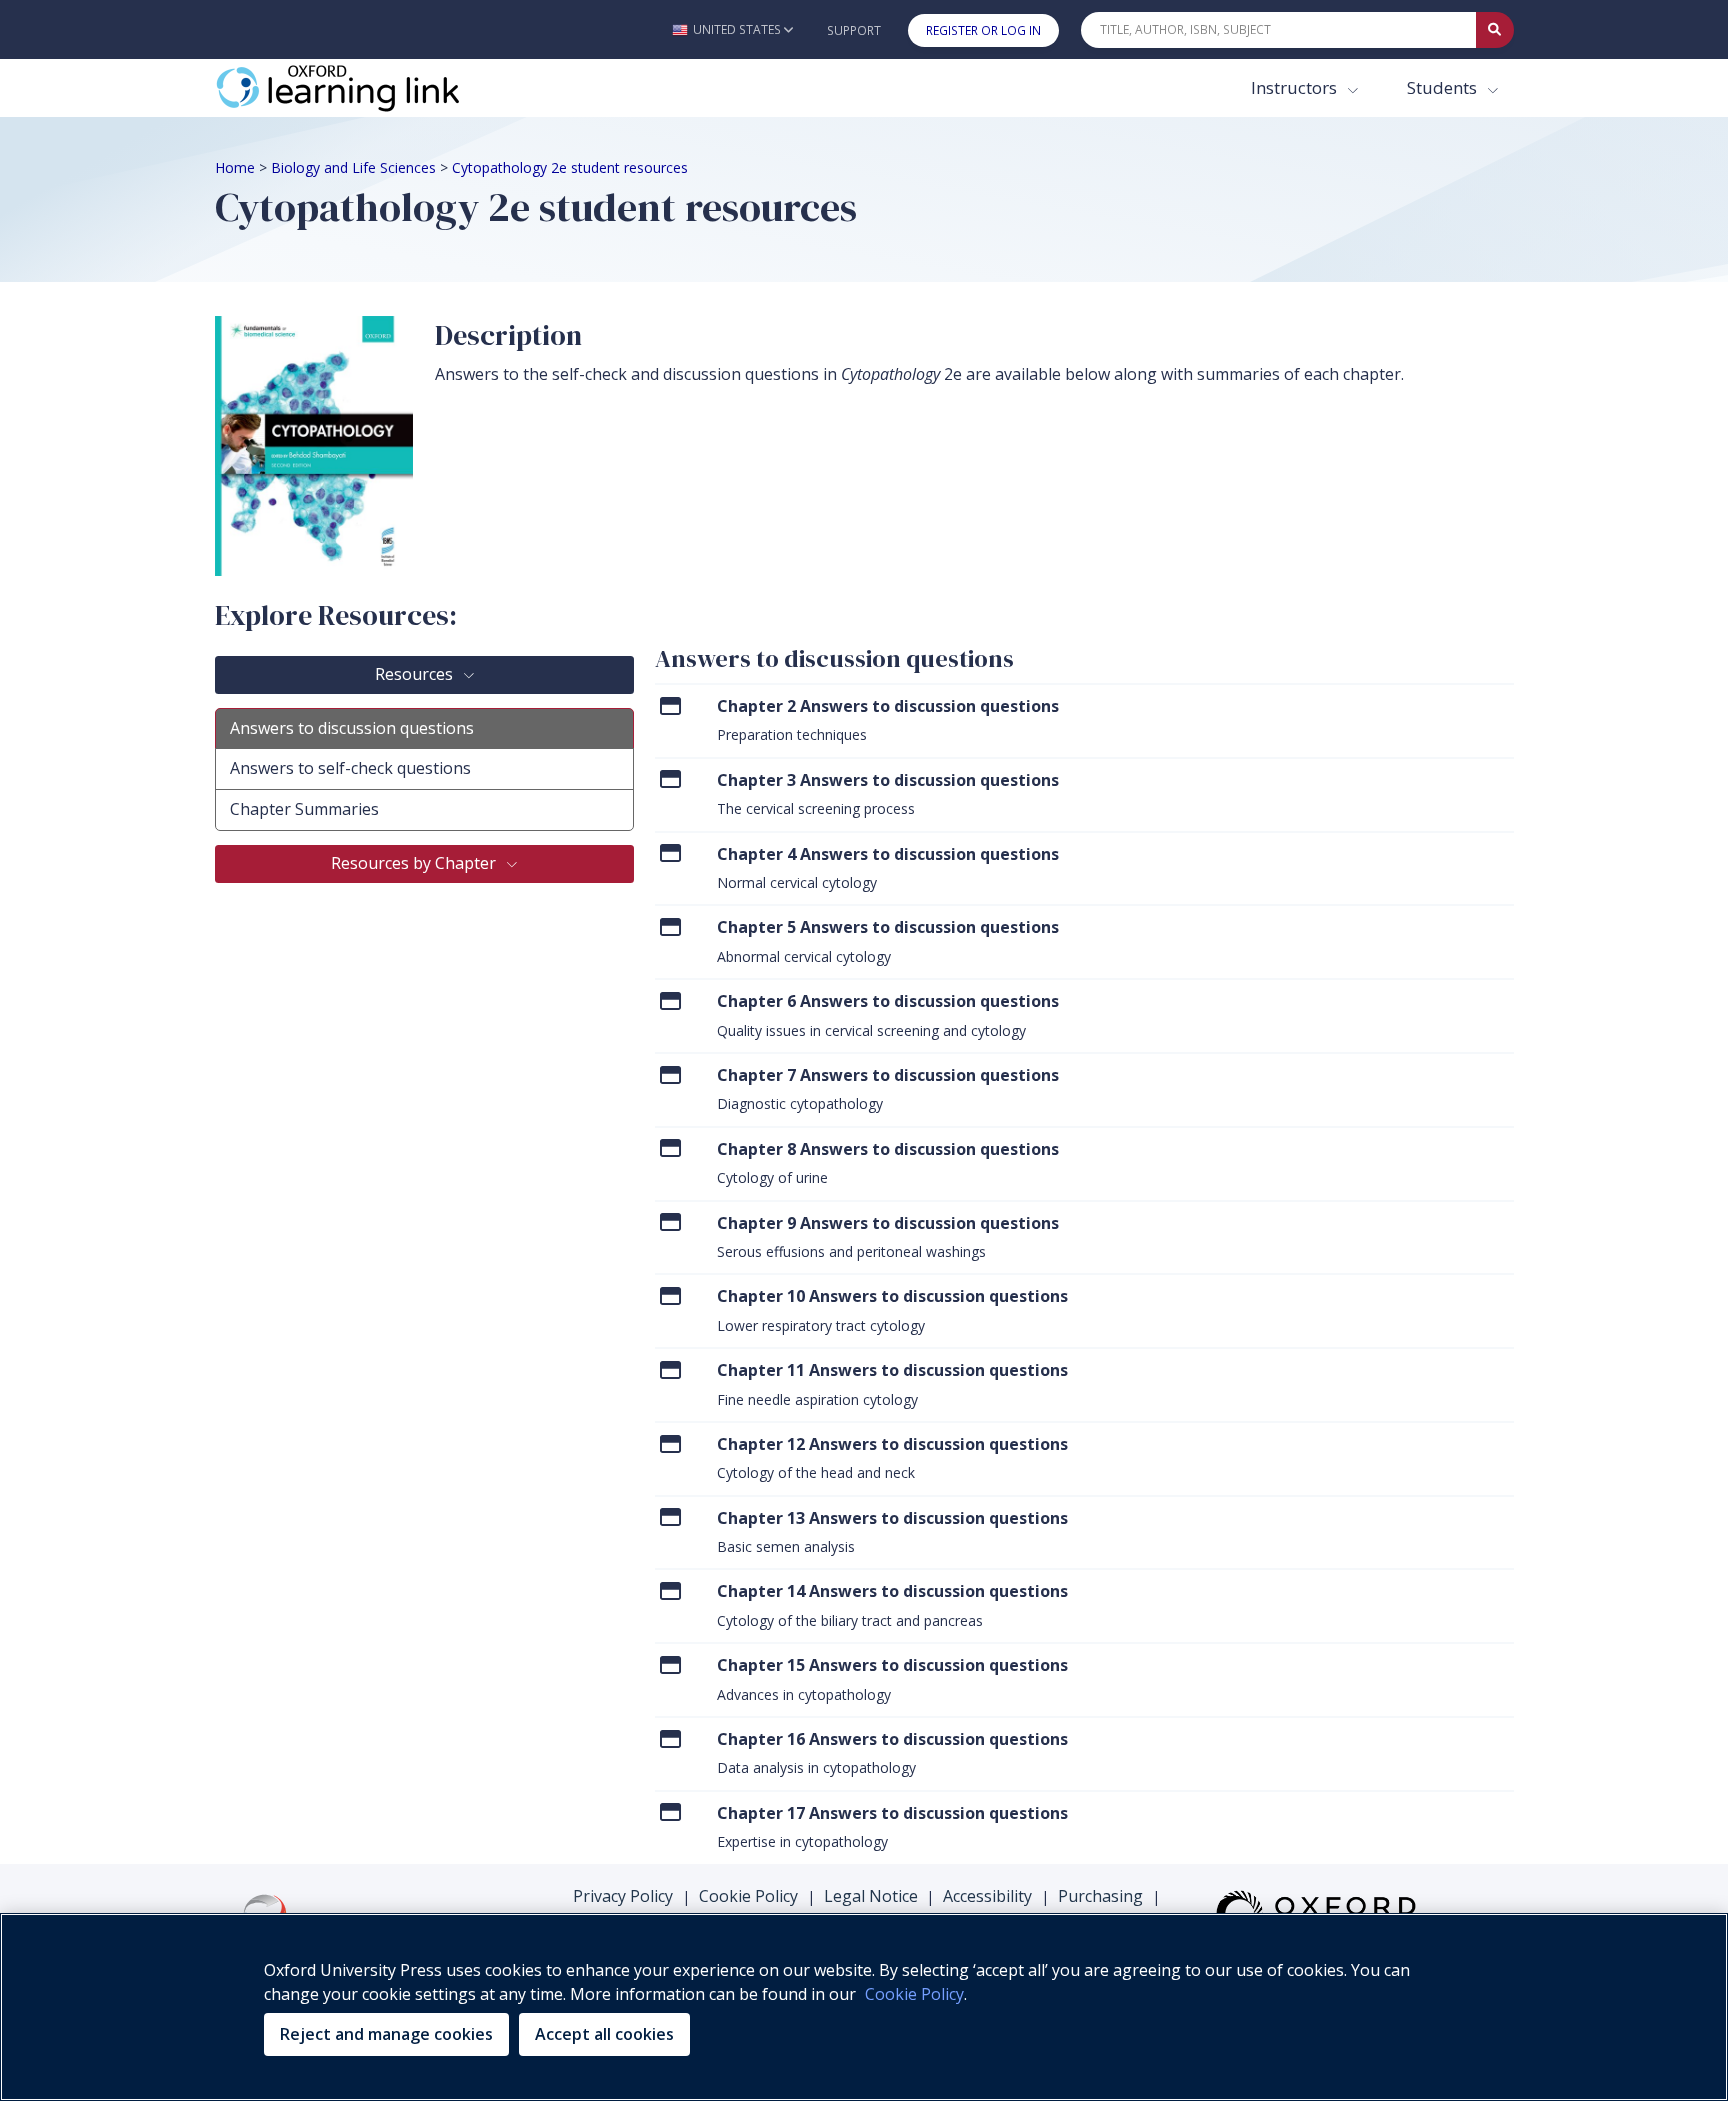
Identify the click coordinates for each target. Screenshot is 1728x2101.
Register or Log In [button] (983, 30)
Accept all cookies (604, 2034)
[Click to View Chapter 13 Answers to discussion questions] (670, 1517)
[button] (732, 29)
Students (1444, 87)
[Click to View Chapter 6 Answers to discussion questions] (670, 1000)
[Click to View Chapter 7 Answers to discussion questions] (670, 1074)
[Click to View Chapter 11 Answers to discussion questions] (670, 1369)
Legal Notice (871, 1896)
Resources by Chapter (415, 863)
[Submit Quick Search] (1495, 30)
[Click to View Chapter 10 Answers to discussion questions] (670, 1295)
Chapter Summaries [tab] (304, 809)
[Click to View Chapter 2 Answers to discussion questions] (670, 705)
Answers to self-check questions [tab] (350, 768)
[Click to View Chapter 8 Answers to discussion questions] (670, 1148)
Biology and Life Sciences (353, 167)
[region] (864, 2007)
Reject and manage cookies (386, 2034)
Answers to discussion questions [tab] (352, 728)
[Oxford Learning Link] (365, 88)
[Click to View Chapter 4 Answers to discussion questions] (670, 853)
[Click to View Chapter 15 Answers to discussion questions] (670, 1664)
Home (235, 167)
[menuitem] (1084, 720)
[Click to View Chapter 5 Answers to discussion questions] (670, 926)
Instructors (1296, 87)
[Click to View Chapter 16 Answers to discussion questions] (670, 1738)
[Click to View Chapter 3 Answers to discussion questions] (670, 779)
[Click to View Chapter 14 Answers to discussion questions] (670, 1590)
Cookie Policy (748, 1896)
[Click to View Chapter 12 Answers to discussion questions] (670, 1443)
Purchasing (1100, 1896)
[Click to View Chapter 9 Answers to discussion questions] (670, 1222)
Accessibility (987, 1896)
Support (854, 30)
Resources (416, 674)
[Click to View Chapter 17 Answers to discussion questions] (670, 1812)
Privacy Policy (623, 1896)
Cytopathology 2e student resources (570, 167)
